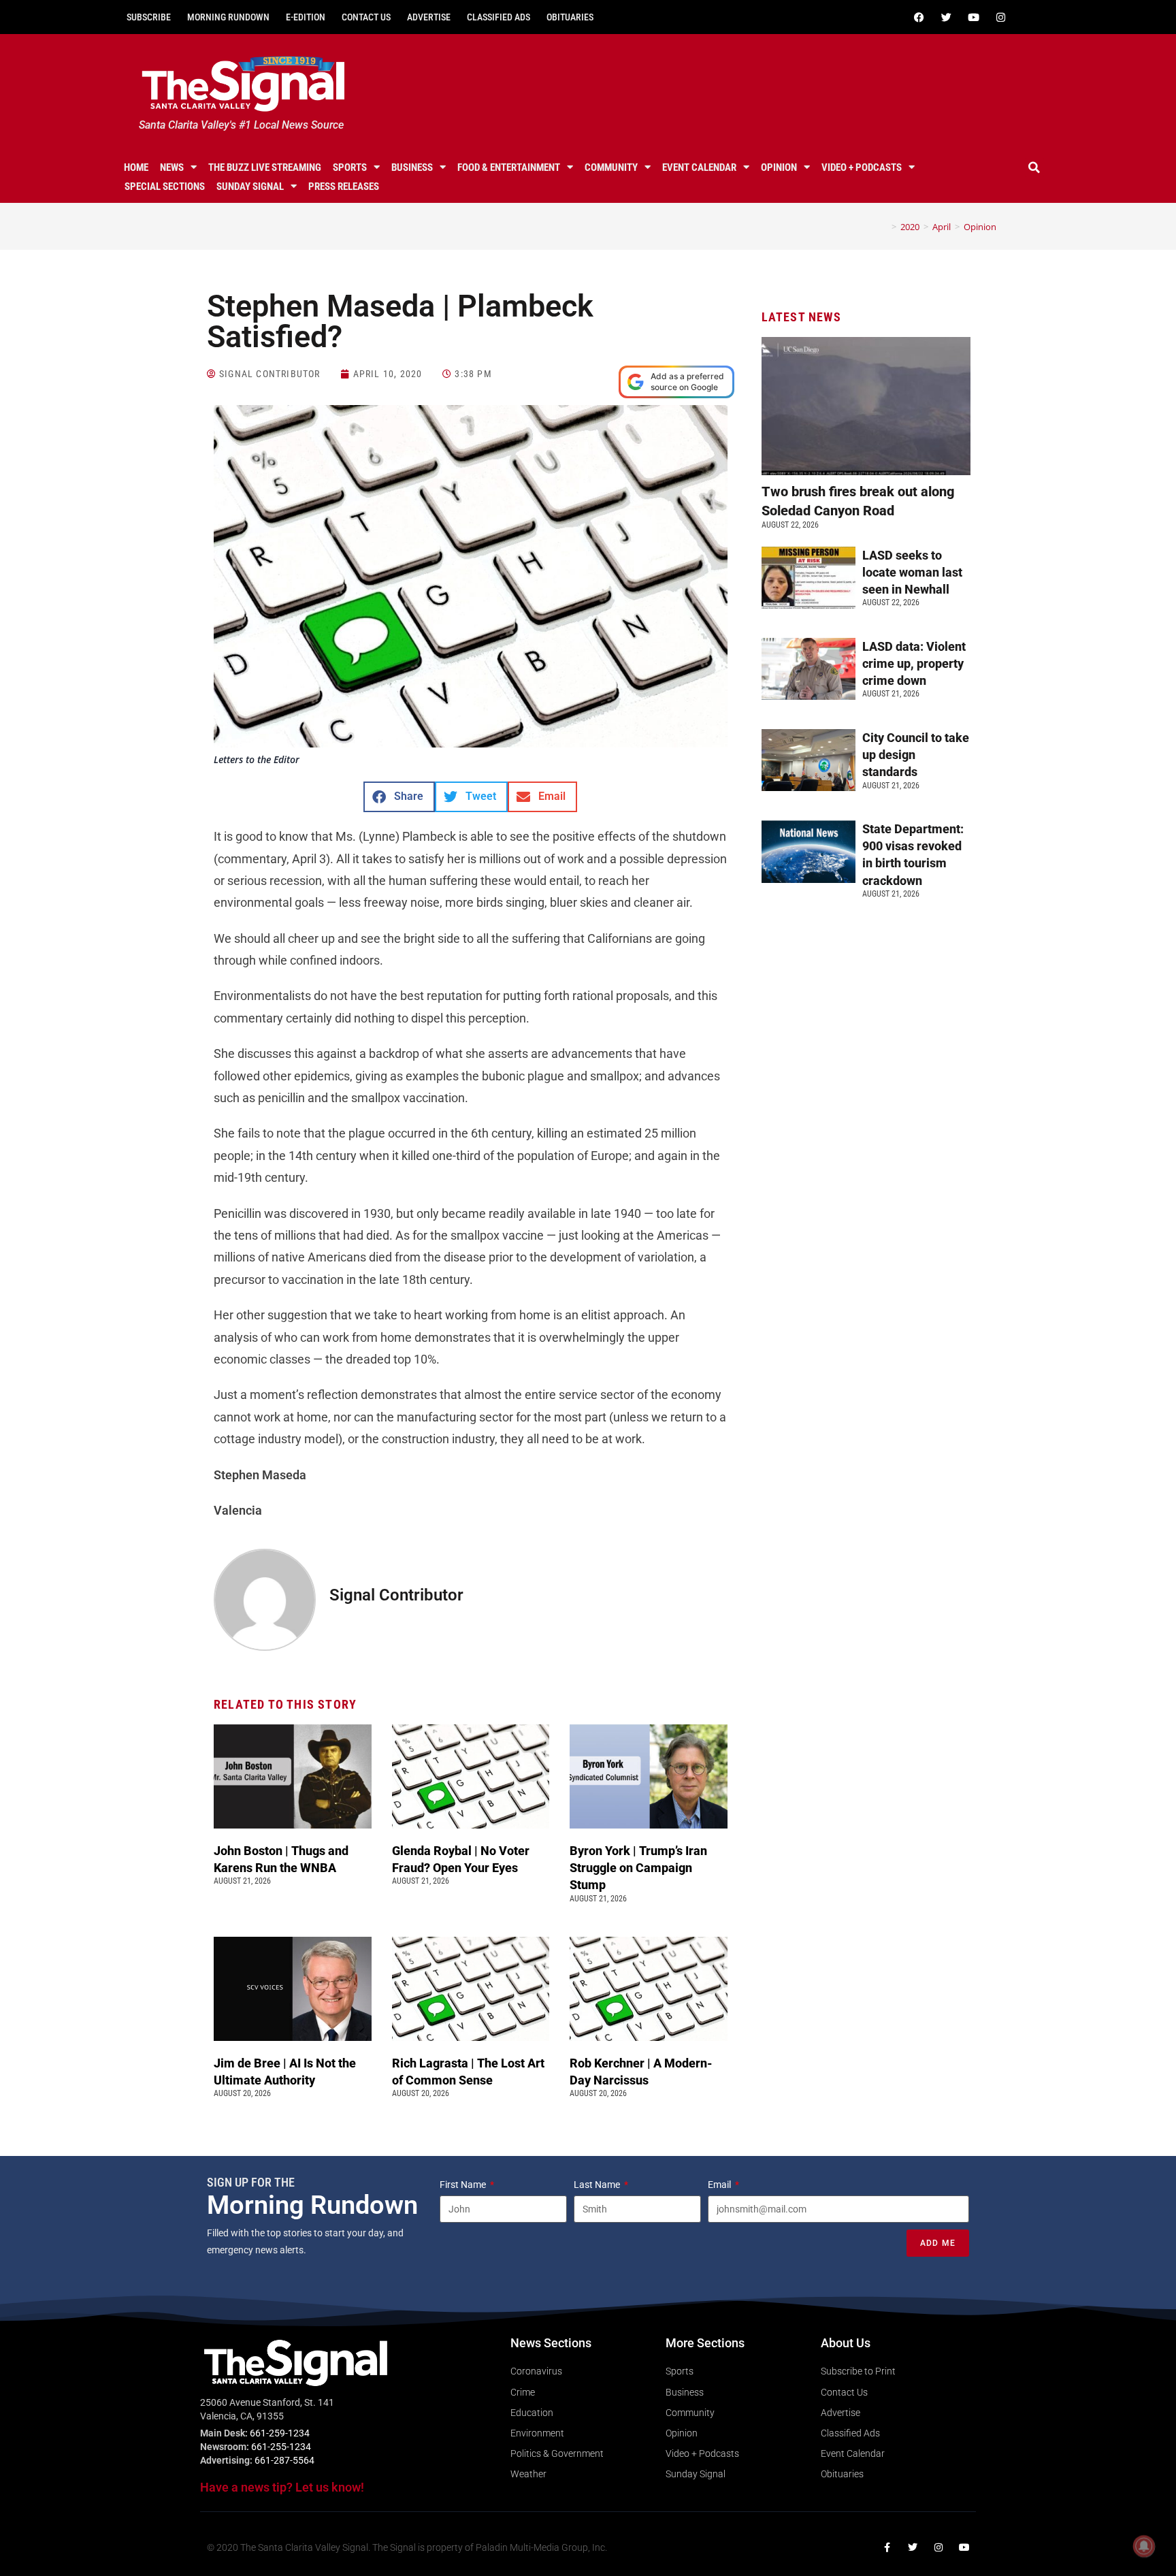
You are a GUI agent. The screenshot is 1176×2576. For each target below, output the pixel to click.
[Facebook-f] (887, 2547)
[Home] (884, 227)
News (172, 167)
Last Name (598, 2185)
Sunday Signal (250, 187)
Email (720, 2185)
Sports (350, 167)
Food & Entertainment (509, 167)
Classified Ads (499, 17)
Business (412, 167)
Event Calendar (699, 167)
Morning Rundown (228, 17)
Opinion (779, 167)
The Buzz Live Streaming (265, 167)
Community (611, 167)
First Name (464, 2185)
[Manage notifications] (1144, 2546)
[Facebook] (919, 17)
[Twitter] (946, 17)
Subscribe (149, 17)
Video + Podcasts (862, 167)
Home (136, 167)
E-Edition (306, 17)
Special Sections (165, 187)
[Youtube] (973, 17)
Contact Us (366, 17)
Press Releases (344, 187)
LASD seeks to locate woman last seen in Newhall (912, 572)
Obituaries (570, 17)
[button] (1034, 167)
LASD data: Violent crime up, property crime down (914, 663)
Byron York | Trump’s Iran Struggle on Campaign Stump (638, 1868)
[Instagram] (1000, 17)
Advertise (429, 17)
